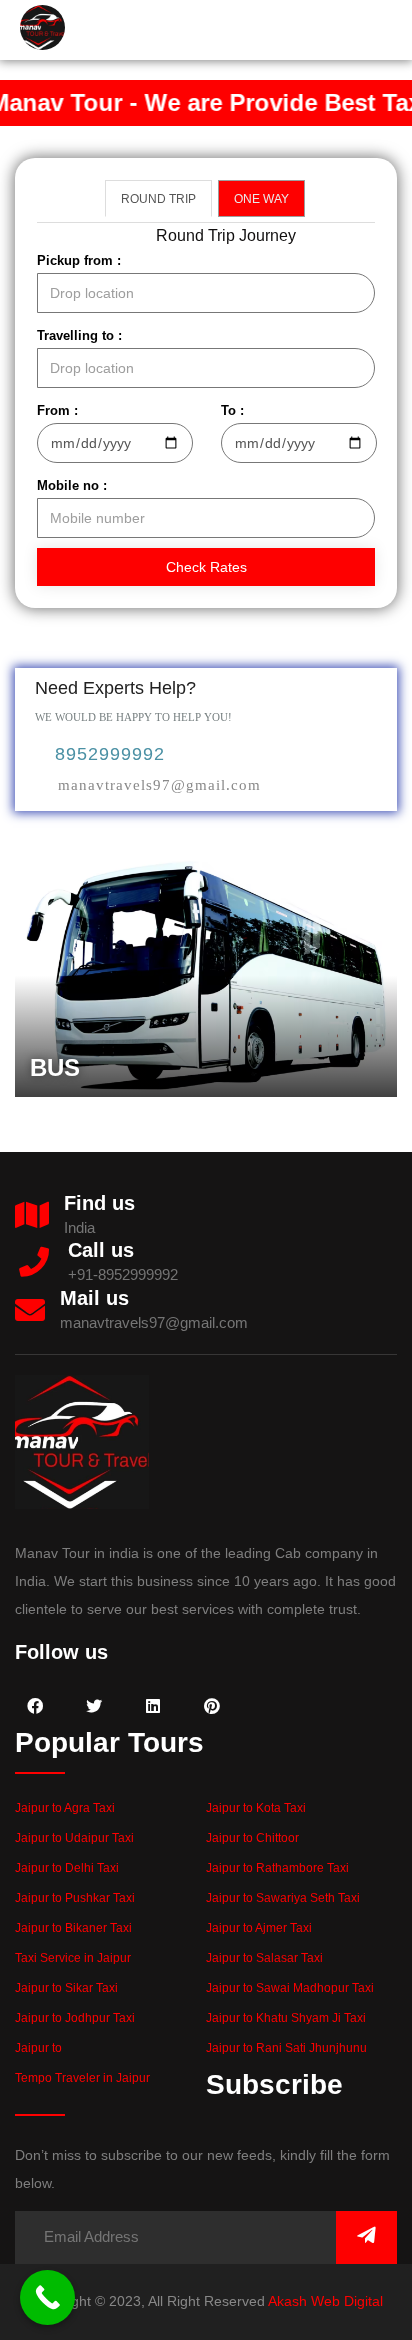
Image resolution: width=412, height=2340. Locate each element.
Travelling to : (79, 335)
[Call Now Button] (47, 2297)
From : (57, 410)
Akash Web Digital (325, 2301)
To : (232, 410)
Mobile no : (72, 485)
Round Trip (158, 199)
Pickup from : (79, 260)
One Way (261, 199)
